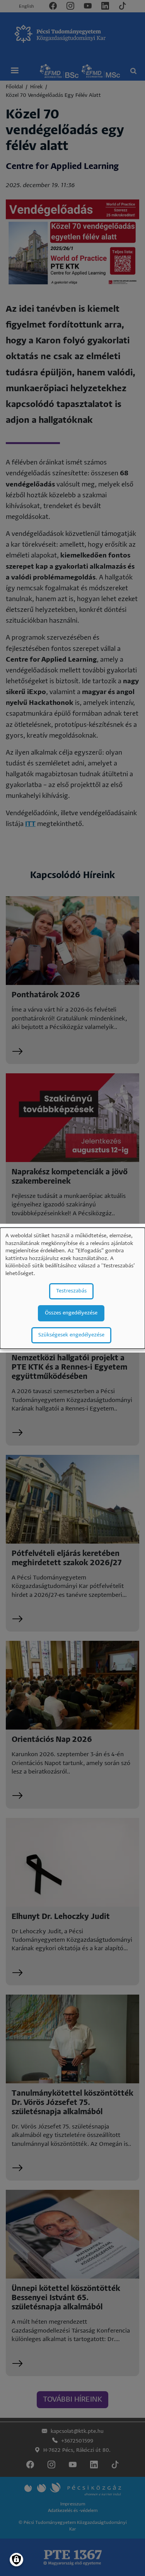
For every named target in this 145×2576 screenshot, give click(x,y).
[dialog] (72, 1288)
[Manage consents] (16, 2560)
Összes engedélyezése (71, 1313)
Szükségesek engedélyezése (71, 1335)
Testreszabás (71, 1291)
